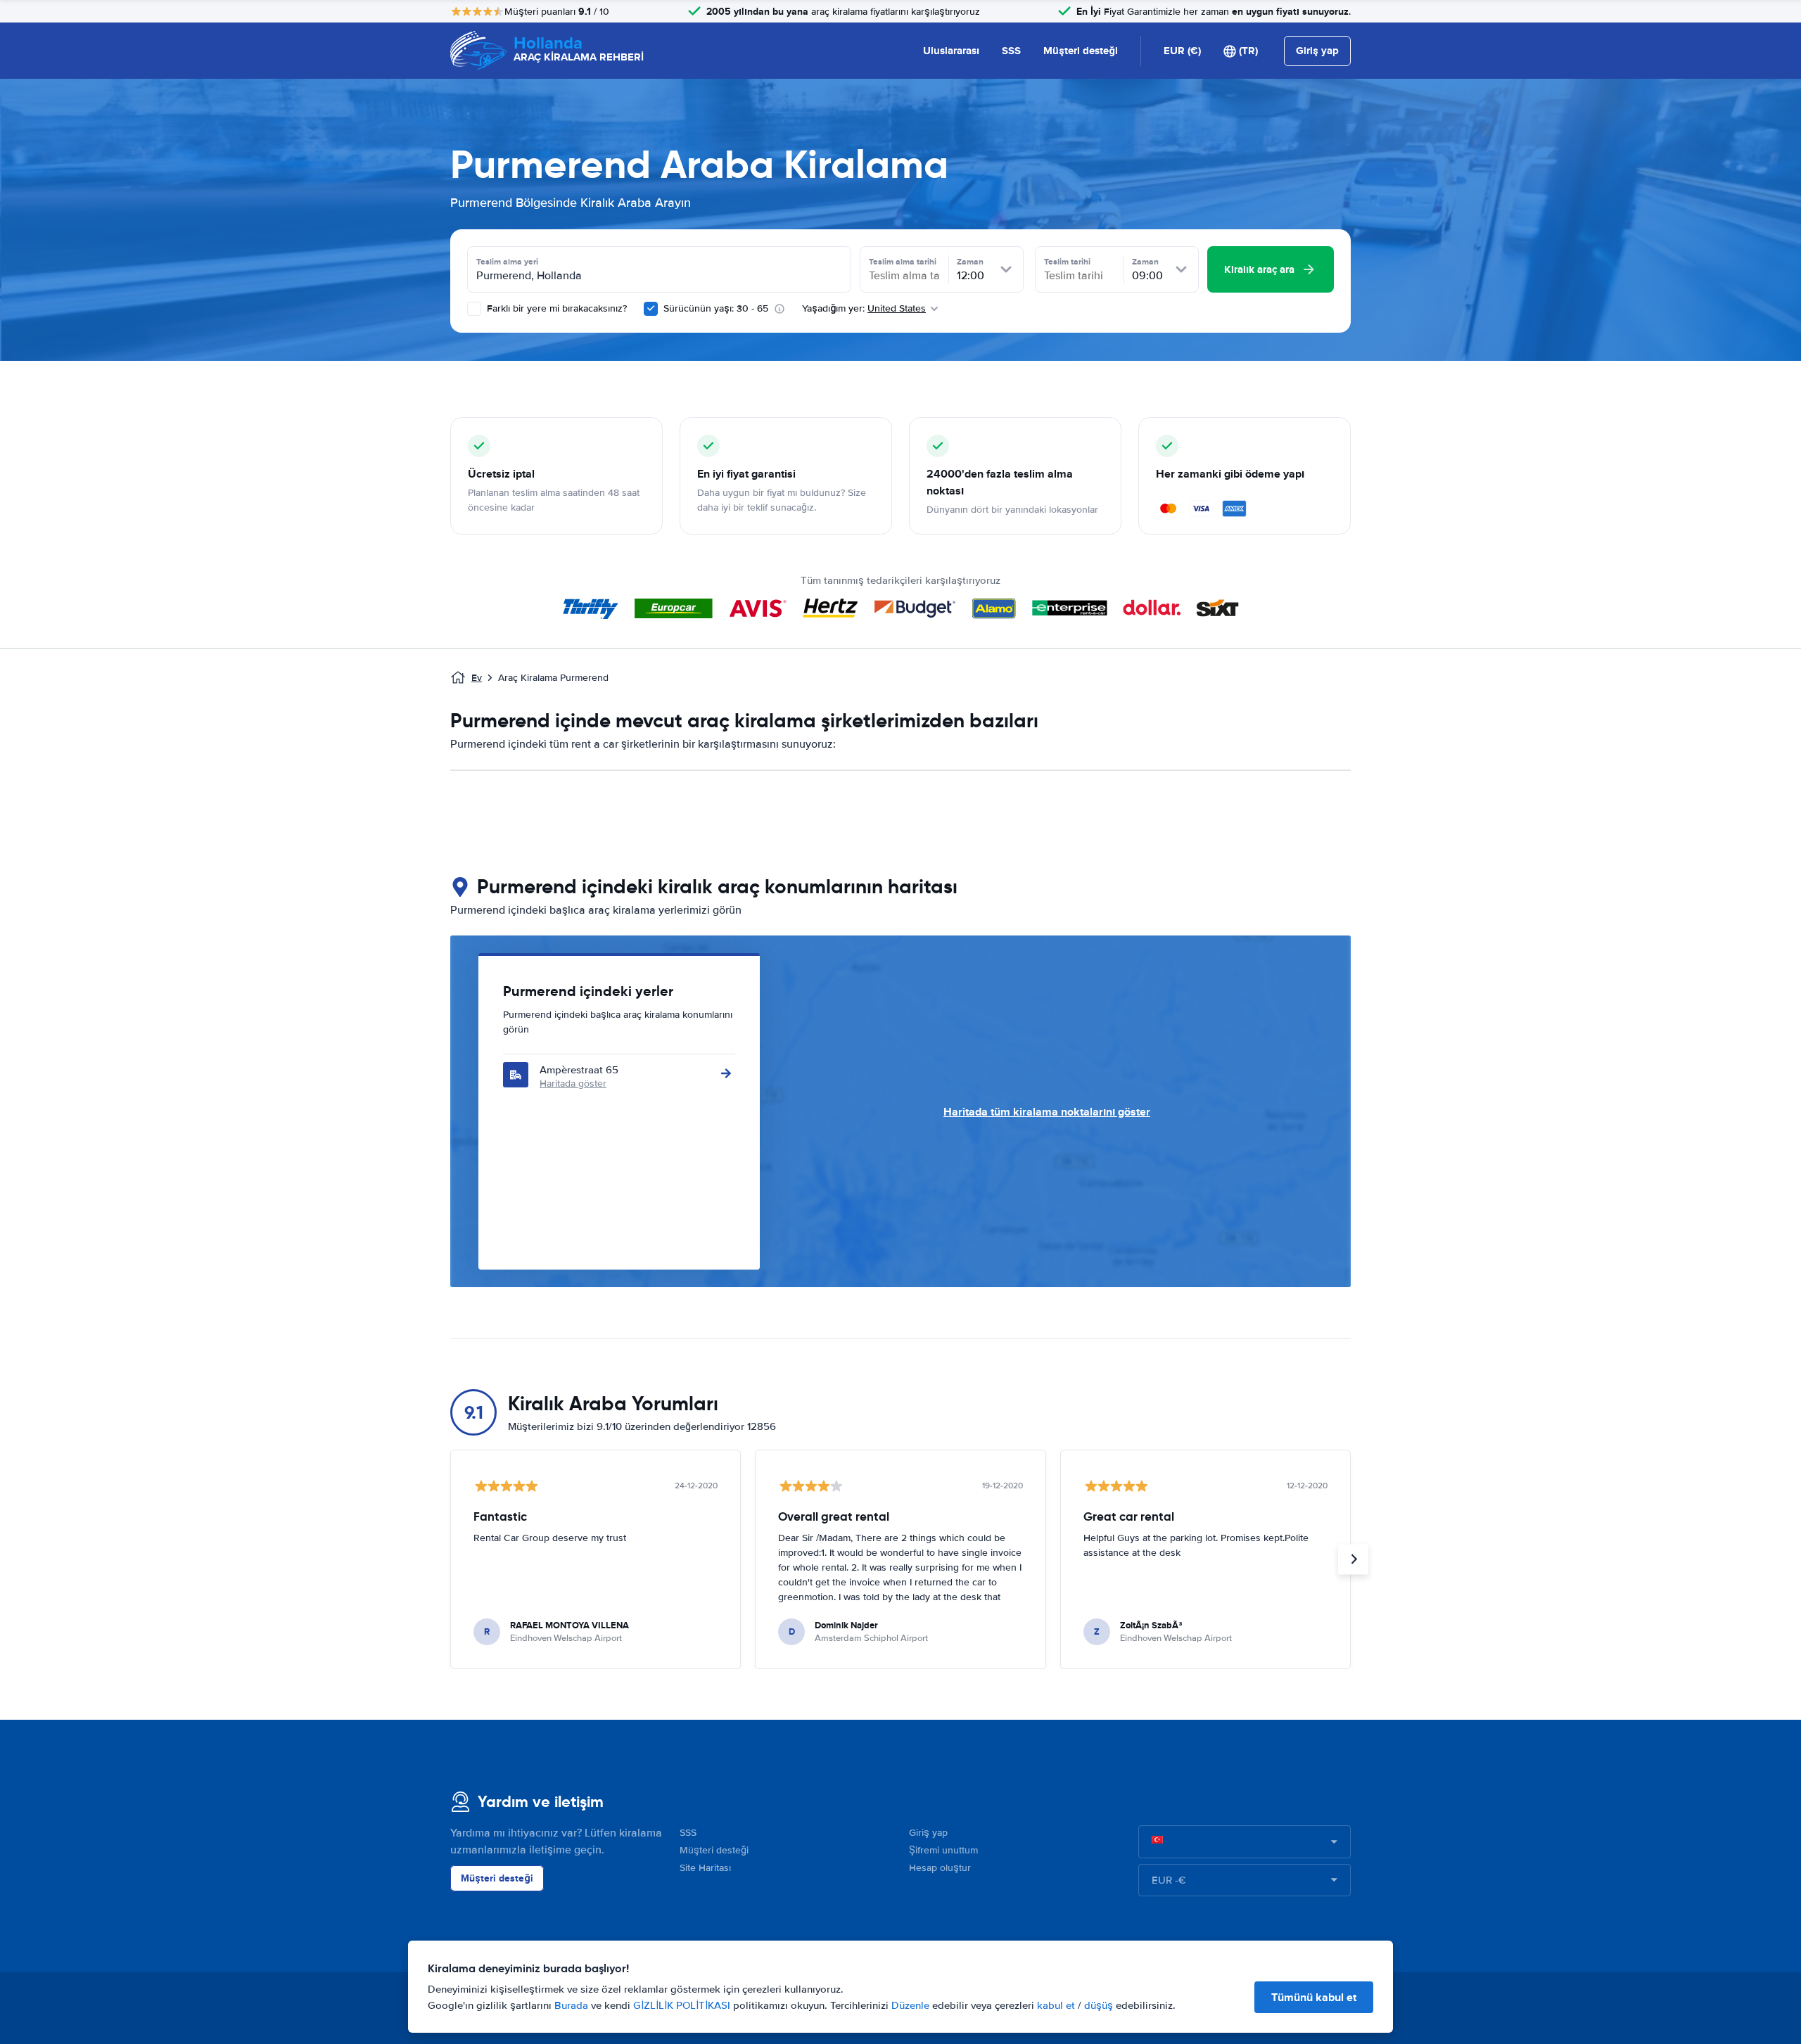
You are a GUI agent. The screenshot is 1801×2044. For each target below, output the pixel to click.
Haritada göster (573, 1084)
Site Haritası (705, 1868)
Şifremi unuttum (943, 1850)
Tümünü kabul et (1314, 1997)
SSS (1011, 51)
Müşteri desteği (1081, 51)
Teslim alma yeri (507, 262)
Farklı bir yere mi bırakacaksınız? (555, 308)
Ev (477, 678)
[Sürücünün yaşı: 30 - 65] (651, 309)
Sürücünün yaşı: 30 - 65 (716, 308)
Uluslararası (951, 51)
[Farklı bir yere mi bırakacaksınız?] (474, 309)
